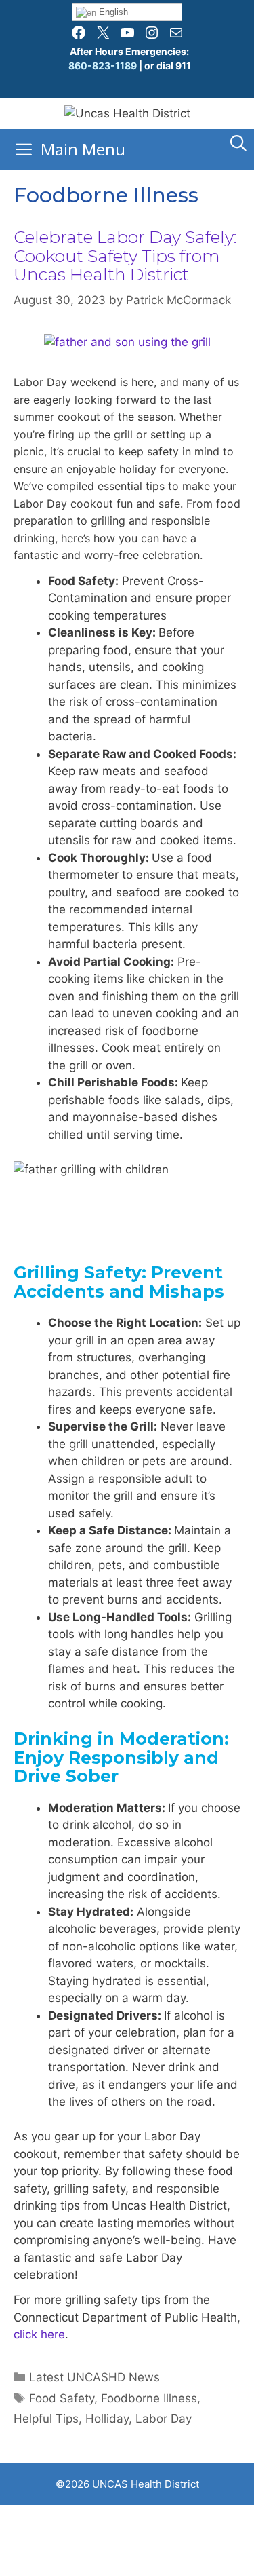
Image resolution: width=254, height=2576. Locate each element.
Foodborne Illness (149, 2398)
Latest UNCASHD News (94, 2377)
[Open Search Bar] (238, 143)
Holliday (107, 2419)
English (112, 12)
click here (39, 2334)
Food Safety (62, 2398)
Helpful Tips (46, 2419)
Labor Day (164, 2419)
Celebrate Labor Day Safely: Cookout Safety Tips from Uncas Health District (125, 255)
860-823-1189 (103, 65)
